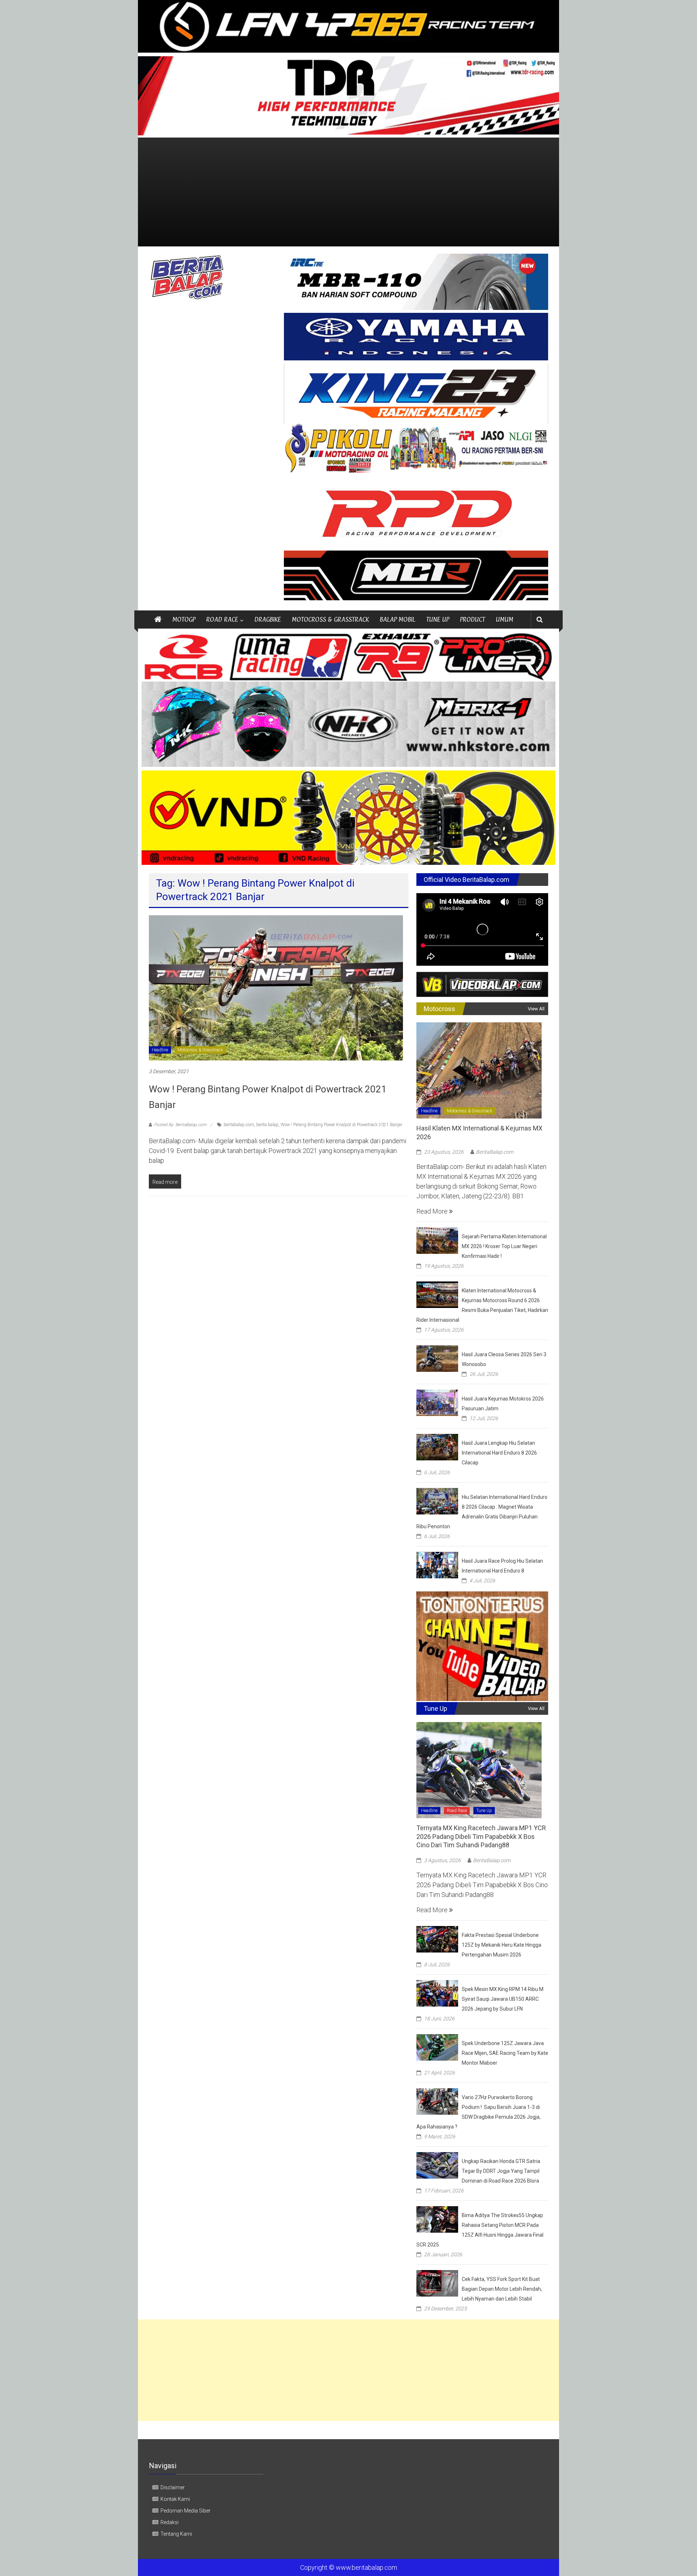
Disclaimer (173, 2487)
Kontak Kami (175, 2499)
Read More (433, 1211)
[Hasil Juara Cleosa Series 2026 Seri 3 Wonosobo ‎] (437, 1358)
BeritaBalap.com (495, 1152)
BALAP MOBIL (398, 619)
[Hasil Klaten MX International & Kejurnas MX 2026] (479, 1070)
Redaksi (170, 2522)
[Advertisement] (348, 192)
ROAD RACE (222, 619)
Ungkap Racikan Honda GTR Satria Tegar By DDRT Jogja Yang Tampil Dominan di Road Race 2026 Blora (501, 2171)
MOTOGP (184, 619)
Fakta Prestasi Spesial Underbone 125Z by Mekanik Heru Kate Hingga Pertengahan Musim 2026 (502, 1945)
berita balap (267, 1125)
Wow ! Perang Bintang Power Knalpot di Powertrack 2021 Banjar (341, 1125)
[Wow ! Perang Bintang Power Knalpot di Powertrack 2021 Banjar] (276, 987)
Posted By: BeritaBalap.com (180, 1125)
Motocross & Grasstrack (200, 1050)
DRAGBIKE (268, 619)
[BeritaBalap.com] (158, 620)
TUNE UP (438, 619)
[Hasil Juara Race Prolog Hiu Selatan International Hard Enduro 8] (437, 1564)
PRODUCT (472, 619)
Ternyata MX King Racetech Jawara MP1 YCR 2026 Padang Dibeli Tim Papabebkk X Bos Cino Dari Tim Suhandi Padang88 (481, 1836)
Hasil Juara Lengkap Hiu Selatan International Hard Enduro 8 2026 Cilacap (499, 1453)
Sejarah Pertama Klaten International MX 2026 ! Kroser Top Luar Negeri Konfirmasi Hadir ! (504, 1246)
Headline (160, 1050)
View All (536, 1009)
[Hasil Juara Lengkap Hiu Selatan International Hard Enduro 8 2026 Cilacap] (437, 1446)
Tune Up (484, 1811)
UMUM (505, 619)
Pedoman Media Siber (186, 2511)
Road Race (457, 1811)
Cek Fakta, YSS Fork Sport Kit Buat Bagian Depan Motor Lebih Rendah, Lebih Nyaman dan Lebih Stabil (502, 2289)
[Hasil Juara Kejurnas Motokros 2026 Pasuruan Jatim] (437, 1402)
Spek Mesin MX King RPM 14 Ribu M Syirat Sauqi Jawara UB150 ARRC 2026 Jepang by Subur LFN (503, 1999)
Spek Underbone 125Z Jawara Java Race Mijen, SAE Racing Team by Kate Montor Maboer (505, 2053)
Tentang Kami (176, 2534)
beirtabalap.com (239, 1125)
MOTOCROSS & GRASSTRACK (330, 619)
